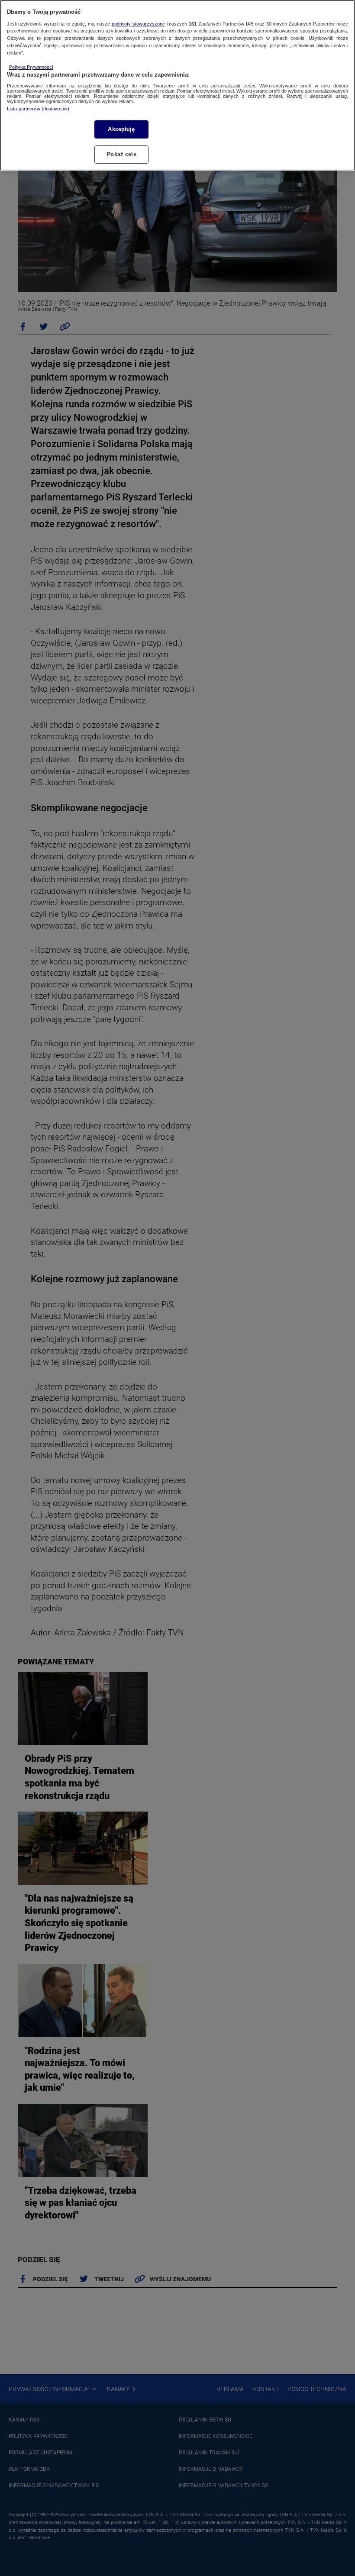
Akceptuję (121, 129)
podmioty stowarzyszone (138, 24)
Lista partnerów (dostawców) (38, 109)
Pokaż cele (121, 154)
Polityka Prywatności (31, 67)
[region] (177, 85)
